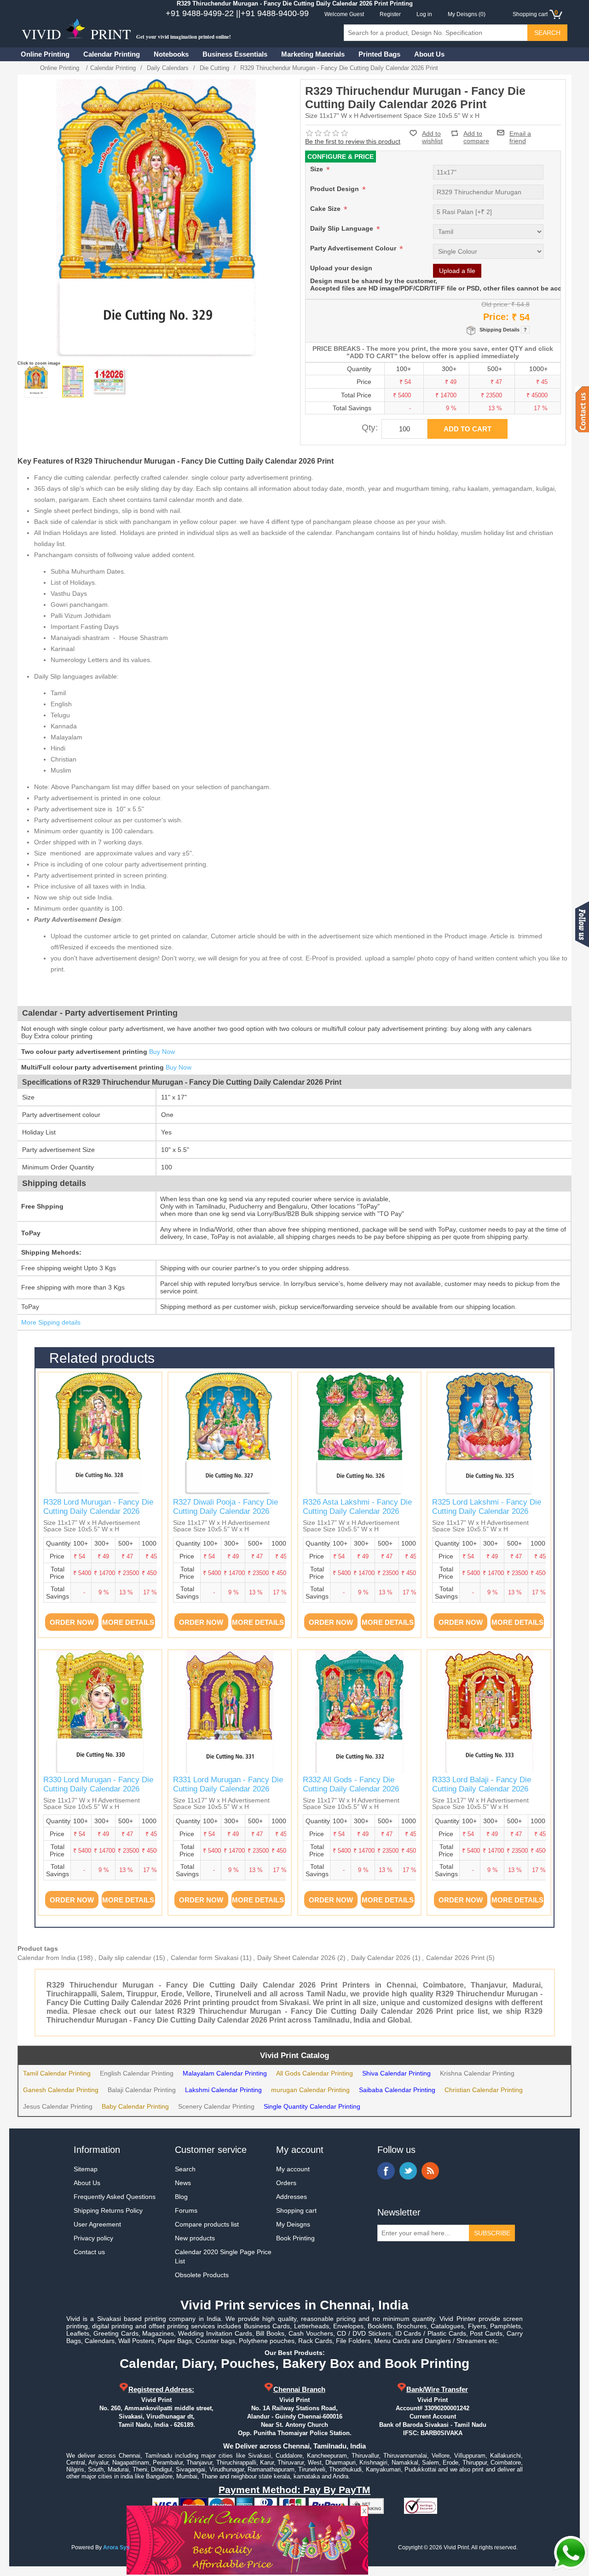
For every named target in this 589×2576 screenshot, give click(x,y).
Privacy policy (93, 2238)
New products (195, 2238)
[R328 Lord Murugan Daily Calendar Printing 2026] (100, 1434)
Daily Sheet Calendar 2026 (296, 1958)
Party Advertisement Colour (354, 248)
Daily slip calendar (125, 1958)
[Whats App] (571, 2553)
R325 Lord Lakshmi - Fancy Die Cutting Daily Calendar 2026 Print (487, 1512)
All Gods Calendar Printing (315, 2073)
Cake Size (326, 209)
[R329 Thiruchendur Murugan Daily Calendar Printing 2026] (36, 382)
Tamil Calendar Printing (57, 2073)
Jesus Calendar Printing (58, 2106)
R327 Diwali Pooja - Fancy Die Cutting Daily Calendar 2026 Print (225, 1512)
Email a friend (520, 133)
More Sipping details (51, 1322)
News (183, 2183)
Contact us (89, 2252)
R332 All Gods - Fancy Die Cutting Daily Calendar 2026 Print (351, 1789)
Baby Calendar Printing (135, 2106)
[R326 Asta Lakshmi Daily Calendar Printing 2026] (359, 1434)
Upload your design (341, 268)
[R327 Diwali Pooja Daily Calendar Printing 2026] (230, 1434)
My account (293, 2169)
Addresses (292, 2197)
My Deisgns (293, 2224)
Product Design (335, 189)
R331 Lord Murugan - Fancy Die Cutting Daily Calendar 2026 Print (228, 1789)
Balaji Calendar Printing (142, 2090)
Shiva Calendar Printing (396, 2073)
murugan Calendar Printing (310, 2090)
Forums (186, 2210)
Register (390, 14)
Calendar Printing (112, 54)
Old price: (495, 304)
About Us (429, 54)
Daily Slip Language (343, 228)
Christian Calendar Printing (484, 2090)
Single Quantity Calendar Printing (312, 2106)
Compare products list (207, 2224)
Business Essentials (235, 54)
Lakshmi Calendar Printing (223, 2090)
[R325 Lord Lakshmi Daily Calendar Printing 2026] (489, 1434)
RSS (430, 2171)
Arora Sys (116, 2547)
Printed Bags (379, 54)
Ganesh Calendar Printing (61, 2090)
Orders (286, 2183)
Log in (424, 14)
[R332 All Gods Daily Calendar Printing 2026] (359, 1711)
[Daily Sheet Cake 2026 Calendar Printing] (110, 382)
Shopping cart (296, 2210)
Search (185, 2169)
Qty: (370, 427)
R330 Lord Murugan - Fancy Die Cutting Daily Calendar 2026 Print (98, 1789)
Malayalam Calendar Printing (225, 2073)
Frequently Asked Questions (115, 2197)
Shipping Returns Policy (108, 2210)
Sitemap (86, 2169)
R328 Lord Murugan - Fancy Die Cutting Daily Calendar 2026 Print (98, 1512)
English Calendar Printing (137, 2073)
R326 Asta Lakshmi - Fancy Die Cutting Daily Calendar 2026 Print (357, 1512)
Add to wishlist (432, 137)
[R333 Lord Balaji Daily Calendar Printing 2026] (489, 1711)
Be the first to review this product (353, 141)
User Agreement (97, 2224)
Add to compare (476, 133)
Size (318, 169)
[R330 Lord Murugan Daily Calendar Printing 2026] (100, 1711)
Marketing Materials (313, 54)
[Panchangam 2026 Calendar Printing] (73, 382)
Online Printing (45, 54)
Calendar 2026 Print (455, 1958)
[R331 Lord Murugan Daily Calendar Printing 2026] (230, 1711)
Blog (181, 2197)
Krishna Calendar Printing (477, 2073)
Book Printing (295, 2238)
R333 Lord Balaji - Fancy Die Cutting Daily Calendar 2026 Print (482, 1789)
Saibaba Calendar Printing (397, 2090)
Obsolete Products (202, 2275)
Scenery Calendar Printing (216, 2106)
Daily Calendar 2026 (381, 1958)
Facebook (386, 2171)
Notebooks (171, 54)
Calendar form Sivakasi (205, 1958)
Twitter (408, 2171)
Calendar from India (46, 1958)
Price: (496, 317)
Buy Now (162, 1052)
